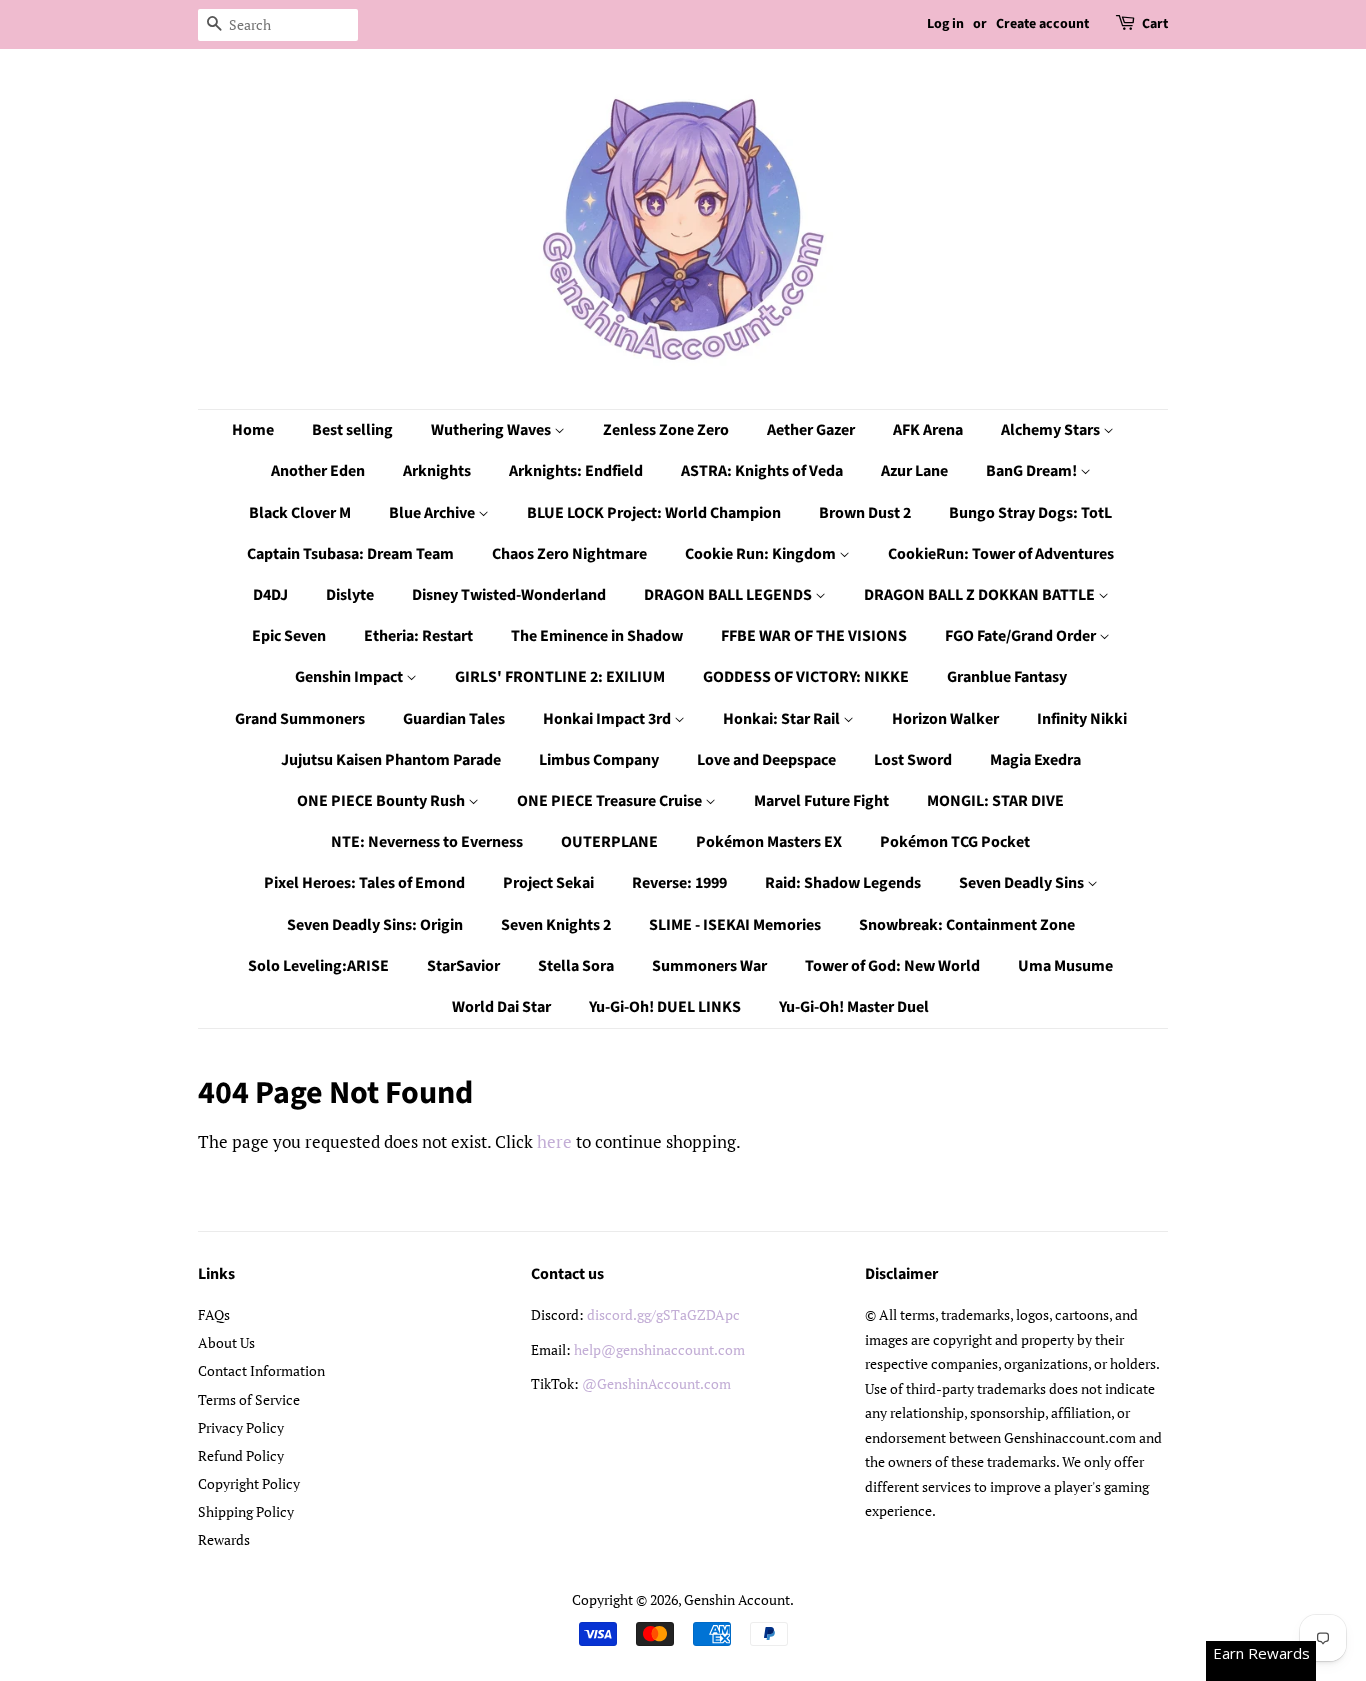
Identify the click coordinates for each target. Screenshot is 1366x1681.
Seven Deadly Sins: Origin (375, 925)
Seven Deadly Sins (1023, 883)
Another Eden (318, 471)
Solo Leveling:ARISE (318, 966)
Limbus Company (599, 760)
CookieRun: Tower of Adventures (1001, 554)
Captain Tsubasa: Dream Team (350, 554)
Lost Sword (913, 760)
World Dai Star (501, 1007)
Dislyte (350, 595)
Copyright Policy (249, 1483)
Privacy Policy (241, 1427)
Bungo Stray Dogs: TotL (1030, 513)
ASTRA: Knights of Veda (762, 471)
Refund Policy (241, 1455)
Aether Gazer (811, 430)
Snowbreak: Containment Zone (967, 925)
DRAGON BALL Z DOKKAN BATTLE (981, 595)
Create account (1042, 24)
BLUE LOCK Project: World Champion (654, 513)
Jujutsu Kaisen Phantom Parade (391, 760)
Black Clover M (300, 513)
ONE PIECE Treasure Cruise (611, 801)
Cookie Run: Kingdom (762, 554)
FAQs (214, 1314)
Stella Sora (576, 966)
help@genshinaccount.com (659, 1349)
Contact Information (261, 1370)
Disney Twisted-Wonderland (509, 595)
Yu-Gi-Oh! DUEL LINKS (665, 1007)
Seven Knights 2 (556, 925)
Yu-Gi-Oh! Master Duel (854, 1007)
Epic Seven (289, 636)
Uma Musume (1065, 966)
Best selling (352, 430)
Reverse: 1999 (679, 883)
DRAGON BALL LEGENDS (729, 595)
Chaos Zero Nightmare (569, 554)
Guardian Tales (454, 719)
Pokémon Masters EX (769, 842)
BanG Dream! (1033, 471)
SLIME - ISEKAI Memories (735, 925)
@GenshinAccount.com (656, 1383)
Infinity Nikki (1082, 719)
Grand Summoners (300, 719)
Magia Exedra (1035, 760)
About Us (226, 1342)
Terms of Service (249, 1399)
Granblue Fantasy (1007, 677)
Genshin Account (737, 1599)
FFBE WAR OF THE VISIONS (814, 636)
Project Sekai (548, 883)
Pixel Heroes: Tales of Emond (364, 883)
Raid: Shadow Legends (843, 883)
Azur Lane (914, 471)
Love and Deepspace (766, 760)
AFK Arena (928, 430)
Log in (945, 24)
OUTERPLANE (609, 842)
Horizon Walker (945, 719)
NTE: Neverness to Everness (427, 842)
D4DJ (270, 595)
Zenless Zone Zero (666, 430)
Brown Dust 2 (865, 513)
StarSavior (463, 966)
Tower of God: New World (892, 966)
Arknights (437, 471)
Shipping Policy (246, 1511)
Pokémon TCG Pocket (955, 842)
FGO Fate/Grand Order (1022, 636)
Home (253, 430)
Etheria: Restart (418, 636)
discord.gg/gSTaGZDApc (663, 1314)
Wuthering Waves (492, 430)
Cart (1155, 24)
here (554, 1141)
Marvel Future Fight (821, 801)
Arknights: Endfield (576, 471)
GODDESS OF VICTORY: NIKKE (806, 677)
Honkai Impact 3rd (608, 719)
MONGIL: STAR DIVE (995, 801)
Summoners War (709, 966)
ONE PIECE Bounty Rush (382, 801)
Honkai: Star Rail (783, 719)
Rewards (224, 1539)
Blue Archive (433, 513)
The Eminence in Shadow (597, 636)
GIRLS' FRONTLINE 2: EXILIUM (560, 677)
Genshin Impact (350, 677)
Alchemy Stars (1052, 430)
